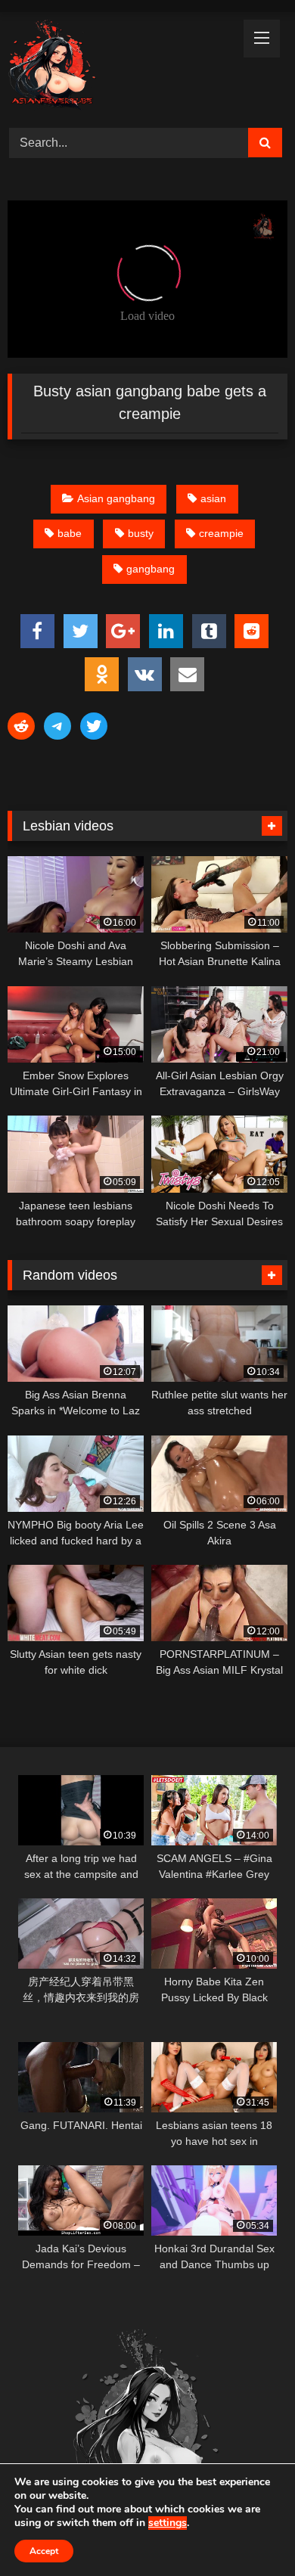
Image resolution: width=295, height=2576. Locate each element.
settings (168, 2523)
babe (70, 533)
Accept (44, 2551)
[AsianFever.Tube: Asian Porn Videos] (121, 68)
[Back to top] (248, 2531)
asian (213, 498)
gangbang (151, 569)
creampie (221, 533)
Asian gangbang (116, 498)
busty (141, 533)
